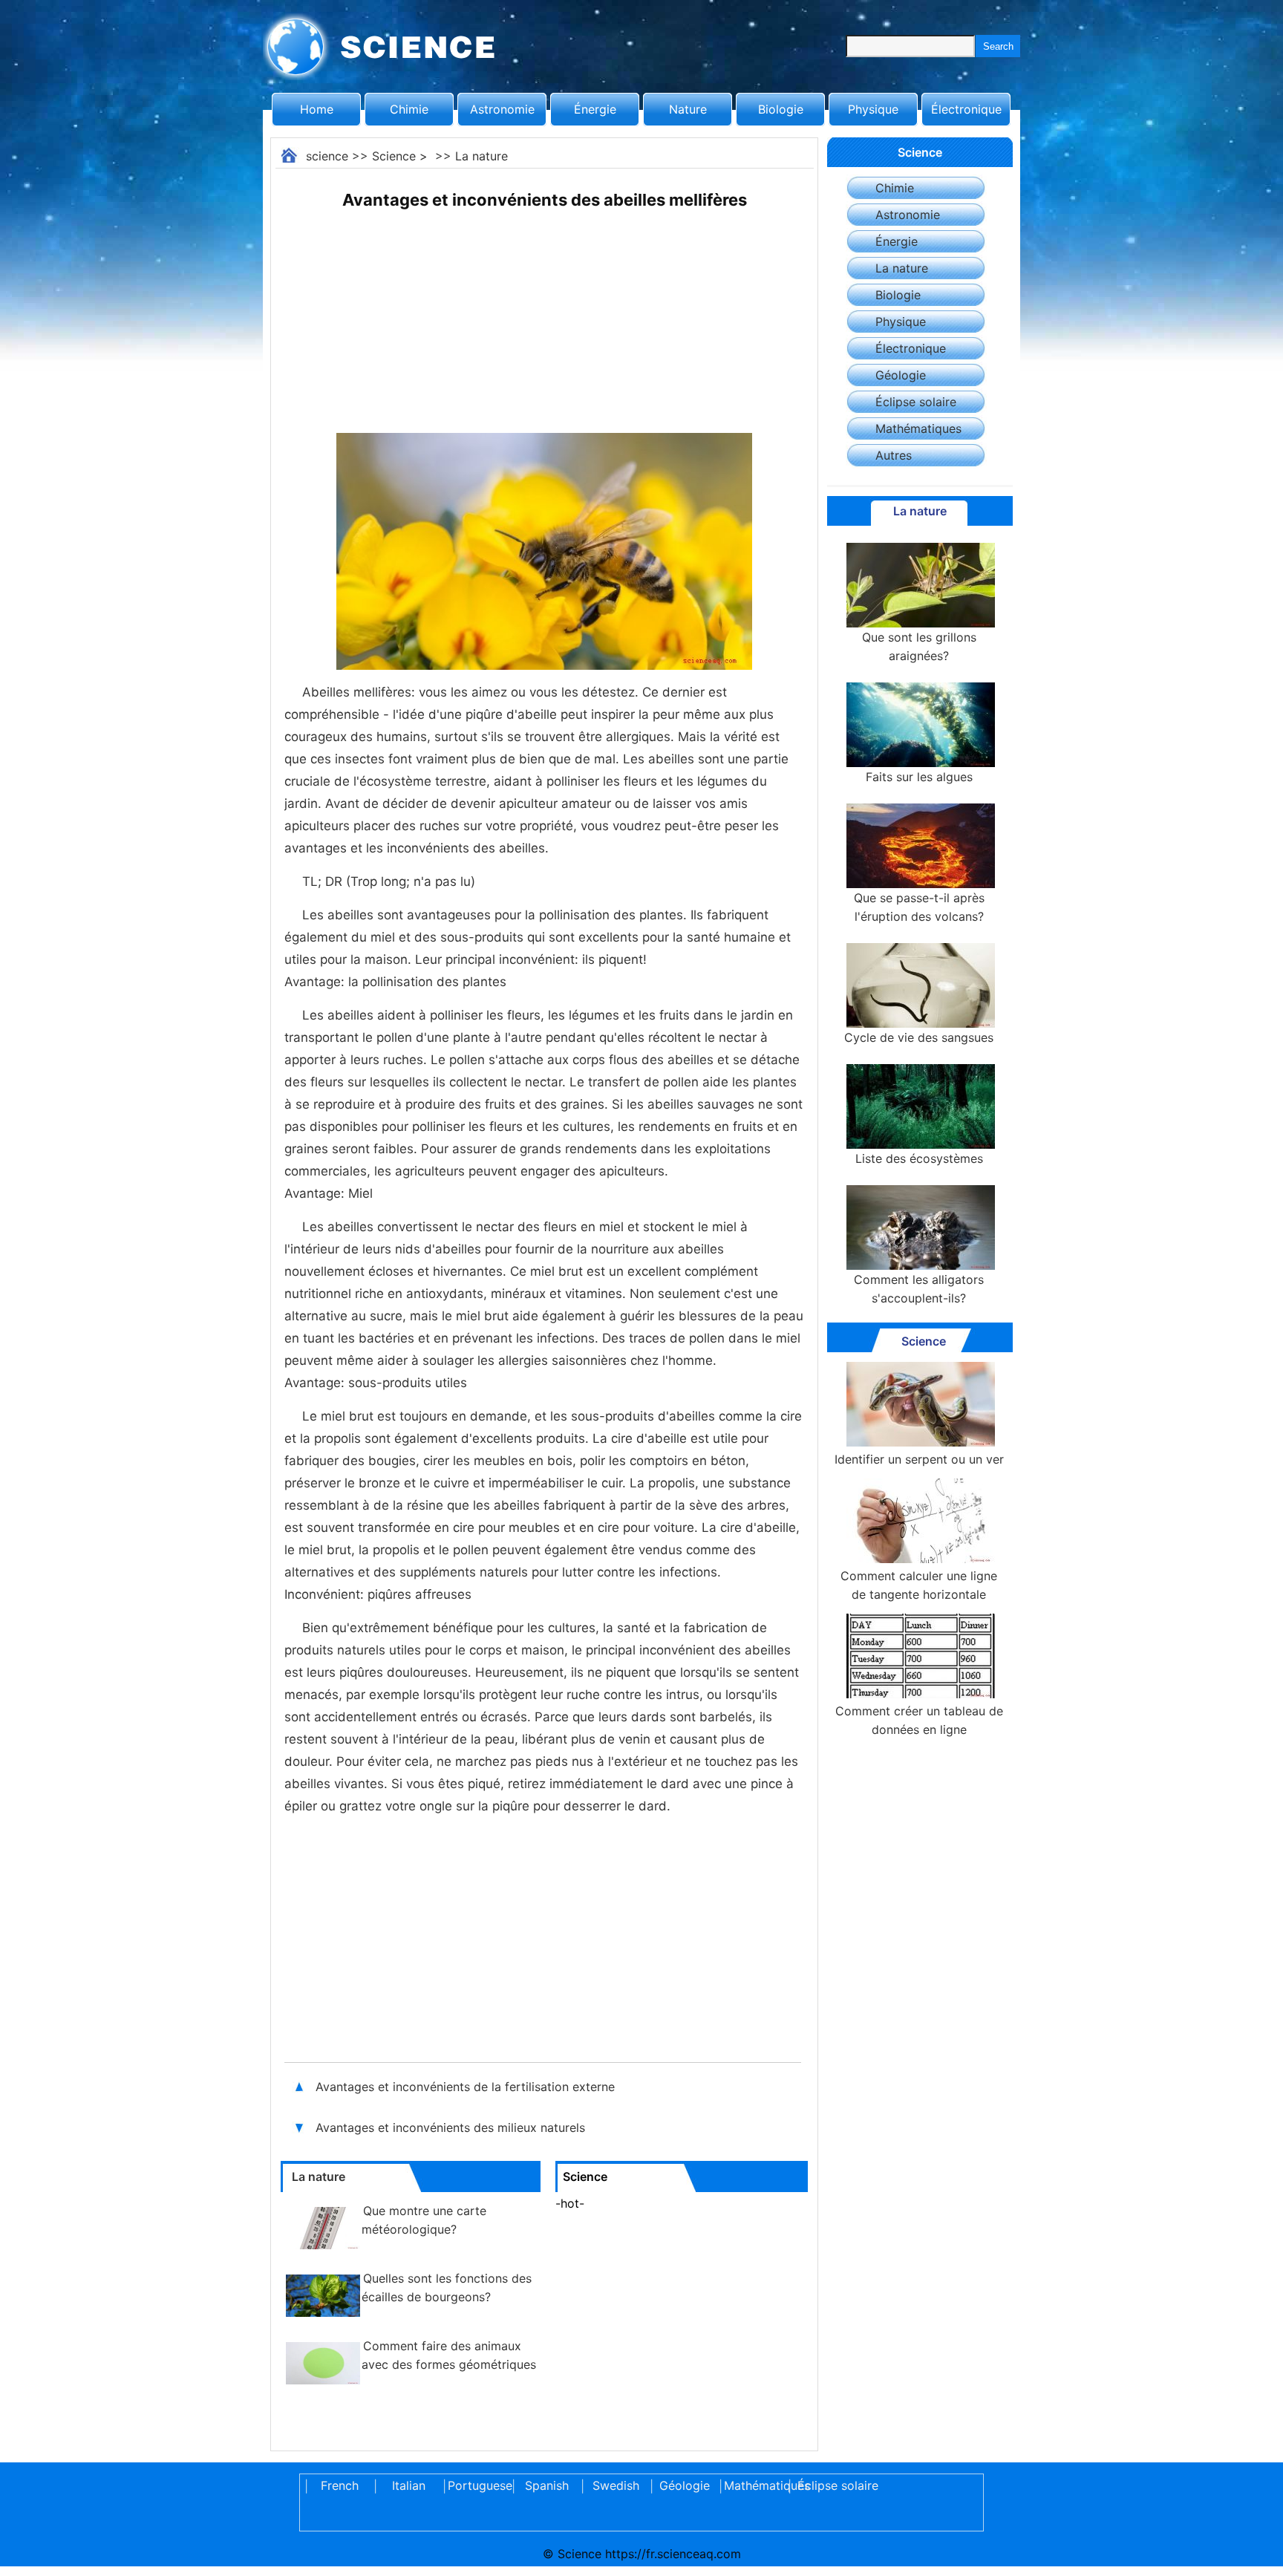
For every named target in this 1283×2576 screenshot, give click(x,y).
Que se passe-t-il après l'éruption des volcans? (919, 907)
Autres (894, 455)
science (327, 156)
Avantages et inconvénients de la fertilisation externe (465, 2087)
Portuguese (477, 2485)
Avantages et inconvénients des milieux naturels (450, 2127)
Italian (409, 2485)
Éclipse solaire (916, 402)
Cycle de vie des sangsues (919, 1037)
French (340, 2485)
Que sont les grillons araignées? (919, 646)
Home (317, 109)
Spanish (547, 2485)
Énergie (595, 109)
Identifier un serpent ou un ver (919, 1459)
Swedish (616, 2485)
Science (394, 156)
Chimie (409, 109)
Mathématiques (918, 428)
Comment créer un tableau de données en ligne (919, 1720)
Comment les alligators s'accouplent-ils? (919, 1289)
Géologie (901, 375)
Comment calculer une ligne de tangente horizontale (919, 1585)
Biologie (781, 109)
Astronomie (502, 109)
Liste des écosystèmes (919, 1158)
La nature (481, 156)
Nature (688, 109)
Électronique (966, 109)
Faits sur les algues (919, 777)
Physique (873, 109)
